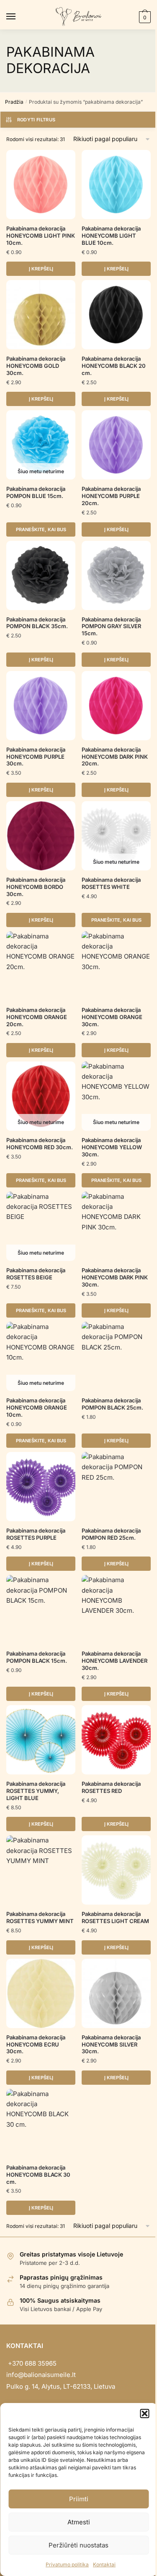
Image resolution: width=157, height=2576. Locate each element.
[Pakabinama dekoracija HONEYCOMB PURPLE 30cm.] (41, 706)
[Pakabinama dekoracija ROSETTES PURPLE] (41, 1487)
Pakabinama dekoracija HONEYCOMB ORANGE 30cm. (112, 1017)
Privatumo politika (67, 2564)
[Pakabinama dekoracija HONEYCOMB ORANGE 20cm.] (41, 966)
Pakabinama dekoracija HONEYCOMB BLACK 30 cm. (38, 2175)
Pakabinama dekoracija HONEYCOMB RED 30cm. (40, 1144)
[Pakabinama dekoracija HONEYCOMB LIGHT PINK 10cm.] (41, 185)
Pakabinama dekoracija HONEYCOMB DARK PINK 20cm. (115, 757)
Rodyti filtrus (36, 120)
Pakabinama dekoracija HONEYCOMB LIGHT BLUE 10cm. (111, 236)
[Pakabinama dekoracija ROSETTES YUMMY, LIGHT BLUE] (41, 1740)
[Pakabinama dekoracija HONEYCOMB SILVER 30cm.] (116, 1993)
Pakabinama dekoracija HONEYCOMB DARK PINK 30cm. (115, 1277)
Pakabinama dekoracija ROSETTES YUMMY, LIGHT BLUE (36, 1791)
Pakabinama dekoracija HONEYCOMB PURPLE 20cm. (111, 496)
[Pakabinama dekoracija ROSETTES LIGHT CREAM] (116, 1870)
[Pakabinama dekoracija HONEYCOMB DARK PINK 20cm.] (116, 706)
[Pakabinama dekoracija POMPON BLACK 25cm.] (116, 1356)
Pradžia (14, 102)
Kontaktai (104, 2564)
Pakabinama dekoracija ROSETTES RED (111, 1787)
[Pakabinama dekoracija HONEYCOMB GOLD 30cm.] (41, 315)
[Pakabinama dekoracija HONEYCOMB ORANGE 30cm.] (116, 966)
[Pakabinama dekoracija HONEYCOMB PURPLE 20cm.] (116, 445)
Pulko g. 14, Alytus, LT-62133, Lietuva (61, 2386)
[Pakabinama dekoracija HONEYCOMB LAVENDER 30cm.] (116, 1610)
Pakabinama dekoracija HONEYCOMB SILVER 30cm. (111, 2044)
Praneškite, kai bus (41, 529)
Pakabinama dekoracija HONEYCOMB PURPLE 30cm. (36, 757)
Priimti (79, 2499)
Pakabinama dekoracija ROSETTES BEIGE (36, 1274)
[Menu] (19, 17)
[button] (144, 2414)
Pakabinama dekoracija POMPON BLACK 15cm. (37, 1657)
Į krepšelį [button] (41, 269)
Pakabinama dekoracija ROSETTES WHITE (111, 883)
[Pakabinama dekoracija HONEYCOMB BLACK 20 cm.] (116, 315)
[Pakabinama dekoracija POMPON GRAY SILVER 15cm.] (116, 575)
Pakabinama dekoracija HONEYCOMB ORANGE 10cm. (37, 1407)
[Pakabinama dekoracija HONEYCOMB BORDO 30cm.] (41, 836)
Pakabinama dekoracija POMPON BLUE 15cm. (36, 492)
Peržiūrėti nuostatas (78, 2545)
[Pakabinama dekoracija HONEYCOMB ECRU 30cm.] (41, 1993)
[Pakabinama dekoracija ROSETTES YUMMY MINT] (41, 1870)
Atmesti (79, 2522)
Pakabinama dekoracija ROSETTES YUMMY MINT (40, 1917)
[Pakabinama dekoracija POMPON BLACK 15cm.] (41, 1610)
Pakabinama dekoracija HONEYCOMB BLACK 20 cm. (114, 366)
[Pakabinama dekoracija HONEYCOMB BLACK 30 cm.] (41, 2124)
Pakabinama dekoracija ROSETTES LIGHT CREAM (115, 1917)
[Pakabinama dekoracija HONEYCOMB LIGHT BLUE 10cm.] (116, 185)
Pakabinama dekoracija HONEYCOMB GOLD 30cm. (36, 366)
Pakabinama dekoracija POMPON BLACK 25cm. (112, 1404)
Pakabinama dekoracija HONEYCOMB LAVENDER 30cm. (115, 1661)
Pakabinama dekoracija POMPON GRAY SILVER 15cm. (111, 626)
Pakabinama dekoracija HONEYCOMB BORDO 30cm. (36, 887)
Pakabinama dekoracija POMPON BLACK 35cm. (37, 623)
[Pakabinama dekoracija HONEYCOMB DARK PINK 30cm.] (116, 1226)
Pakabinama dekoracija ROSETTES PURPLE (36, 1534)
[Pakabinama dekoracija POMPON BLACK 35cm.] (41, 575)
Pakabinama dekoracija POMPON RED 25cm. (111, 1534)
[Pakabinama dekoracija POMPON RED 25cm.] (116, 1487)
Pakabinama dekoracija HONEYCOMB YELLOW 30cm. (112, 1147)
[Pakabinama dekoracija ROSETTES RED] (116, 1740)
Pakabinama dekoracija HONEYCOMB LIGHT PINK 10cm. (41, 236)
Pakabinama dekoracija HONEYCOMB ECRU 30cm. (36, 2044)
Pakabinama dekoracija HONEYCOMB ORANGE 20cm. (37, 1017)
